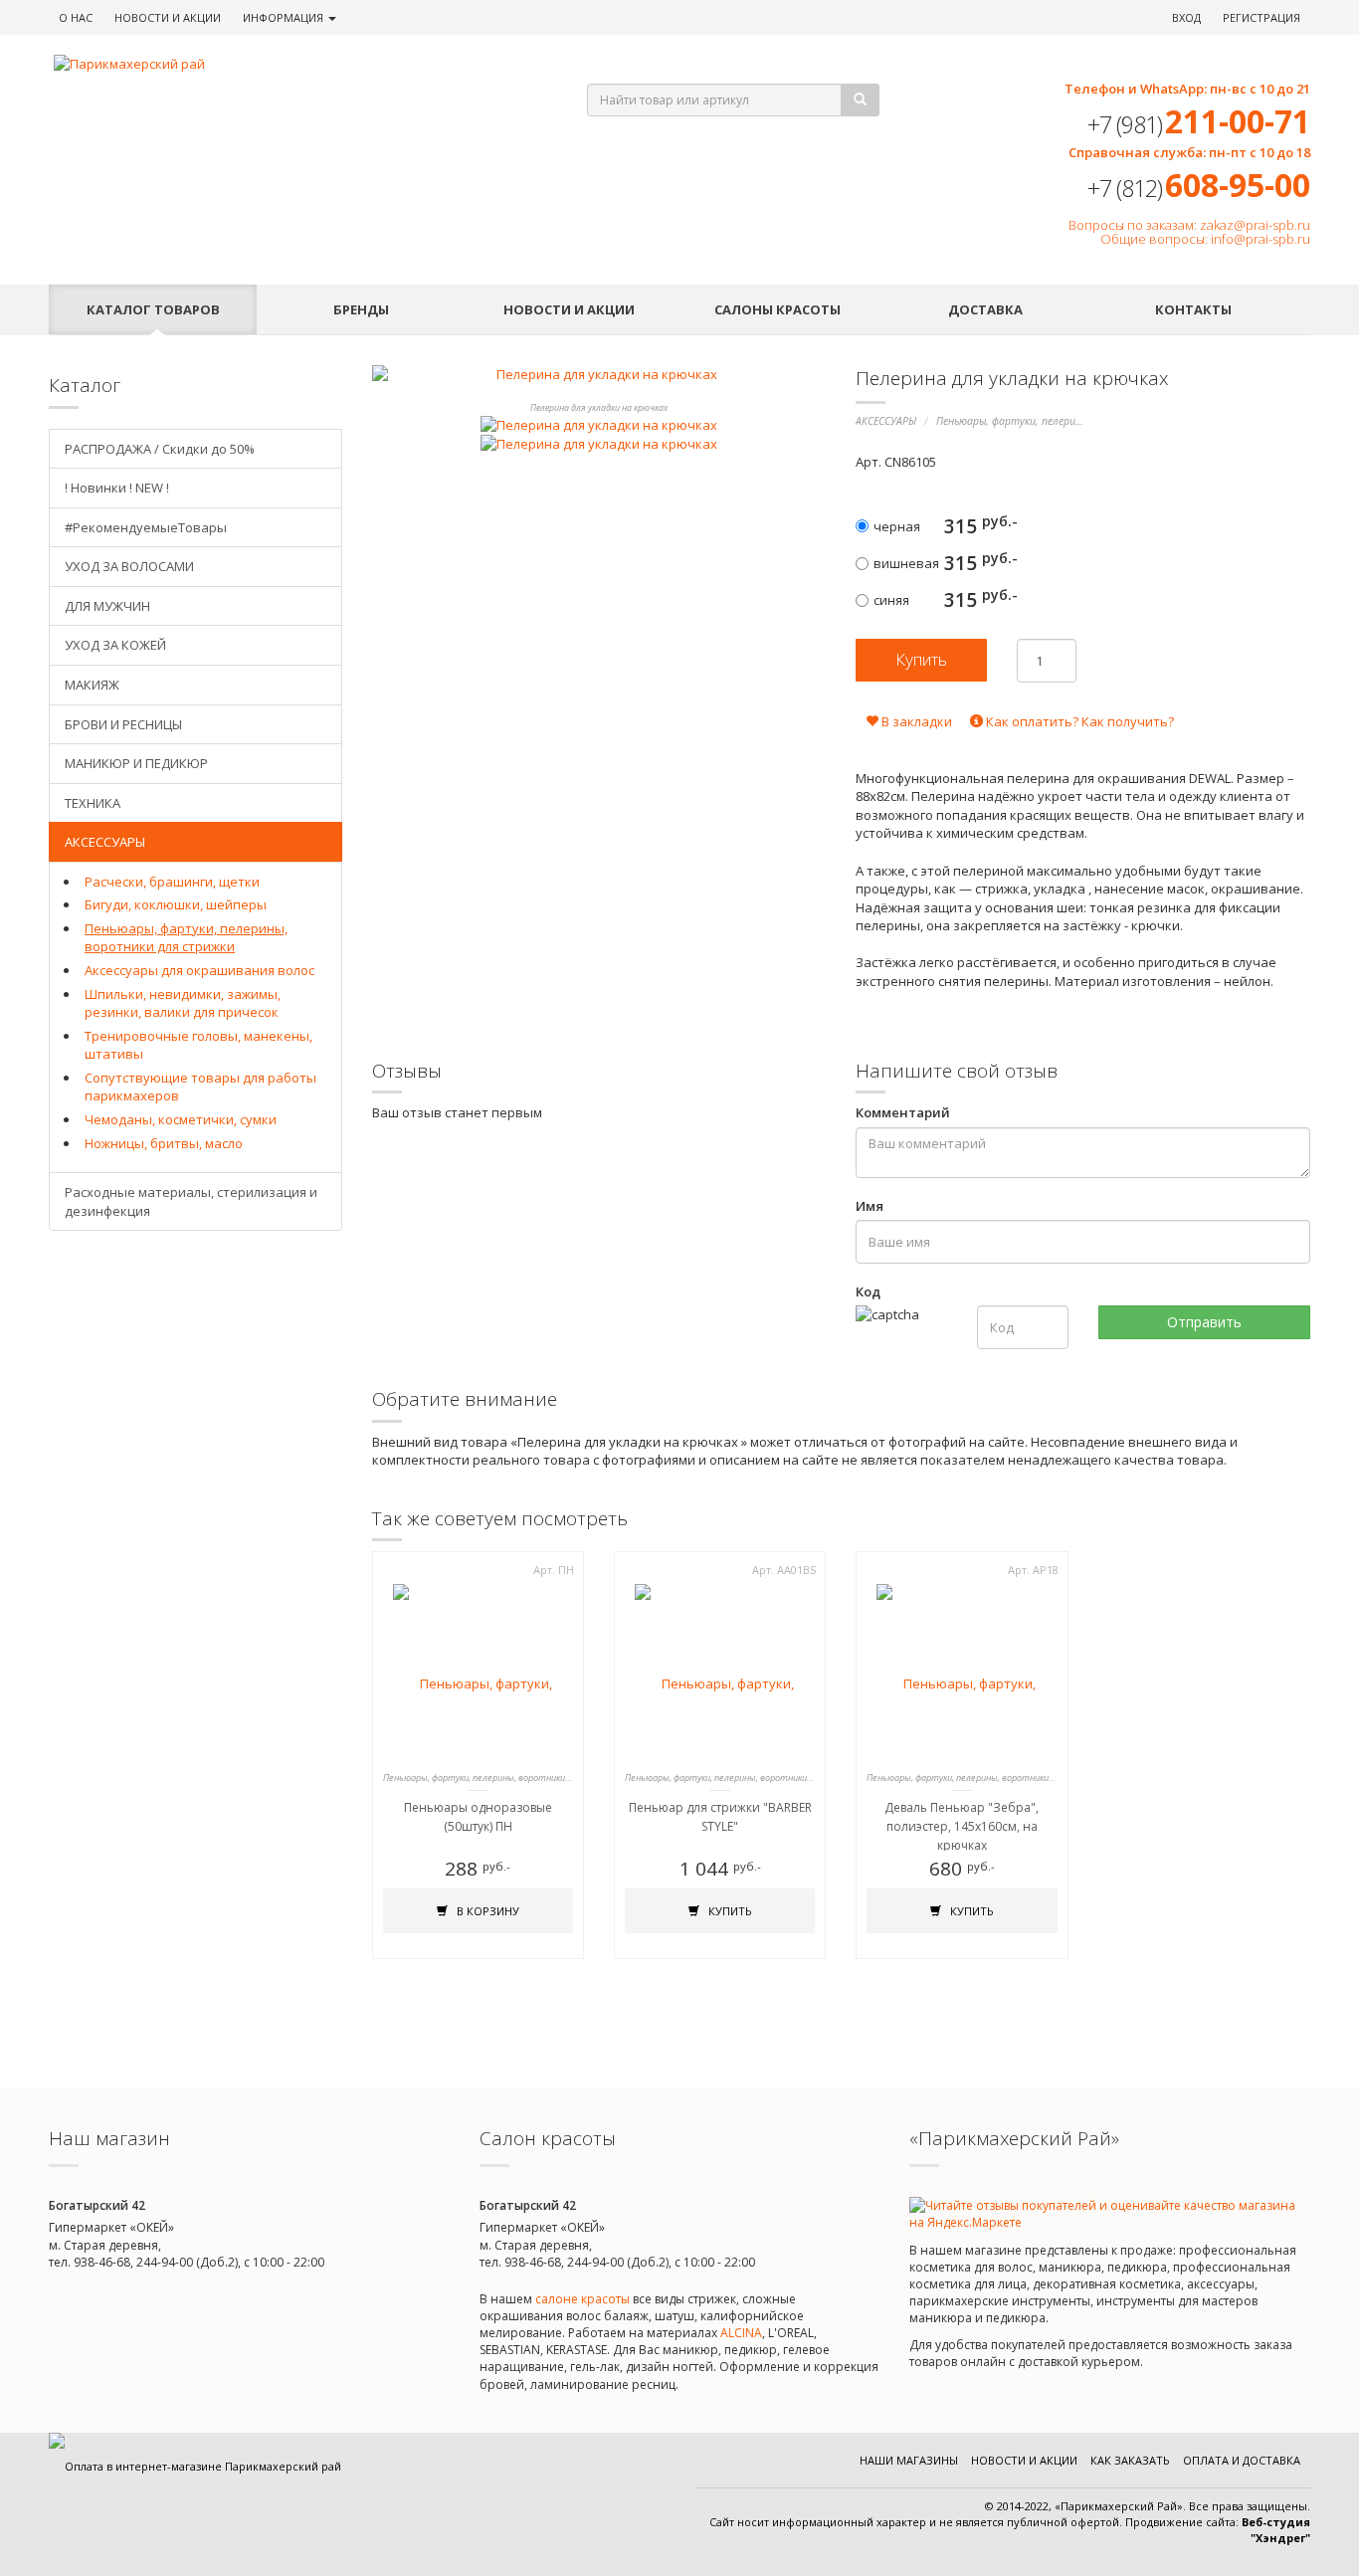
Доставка (985, 309)
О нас (76, 17)
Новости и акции (569, 309)
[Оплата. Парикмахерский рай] (195, 2466)
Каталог (153, 309)
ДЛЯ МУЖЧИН (107, 606)
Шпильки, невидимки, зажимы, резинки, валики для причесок (183, 1003)
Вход (1186, 17)
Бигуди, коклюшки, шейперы (176, 904)
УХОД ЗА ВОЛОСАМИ (129, 566)
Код (868, 1291)
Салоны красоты (777, 309)
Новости (168, 17)
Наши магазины (909, 2460)
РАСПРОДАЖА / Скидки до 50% (160, 449)
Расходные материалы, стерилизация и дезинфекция (191, 1201)
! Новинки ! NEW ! (117, 488)
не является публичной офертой (1029, 2522)
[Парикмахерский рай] (295, 64)
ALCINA (741, 2333)
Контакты (1193, 309)
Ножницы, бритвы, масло (164, 1143)
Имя (870, 1206)
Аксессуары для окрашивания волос (199, 970)
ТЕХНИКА (93, 803)
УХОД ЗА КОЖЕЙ (115, 645)
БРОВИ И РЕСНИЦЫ (123, 724)
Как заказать (1130, 2460)
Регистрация (1262, 17)
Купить (729, 1911)
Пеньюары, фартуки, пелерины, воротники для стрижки (1077, 421)
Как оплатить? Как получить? (1078, 721)
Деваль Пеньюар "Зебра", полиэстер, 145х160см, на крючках (962, 1826)
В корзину (486, 1911)
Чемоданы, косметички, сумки (181, 1119)
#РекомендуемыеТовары (146, 527)
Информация (285, 17)
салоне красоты (582, 2299)
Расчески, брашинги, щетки (172, 882)
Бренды (361, 309)
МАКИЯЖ (92, 685)
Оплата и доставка (1242, 2460)
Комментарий (903, 1112)
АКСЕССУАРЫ (886, 421)
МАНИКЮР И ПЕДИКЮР (136, 763)
